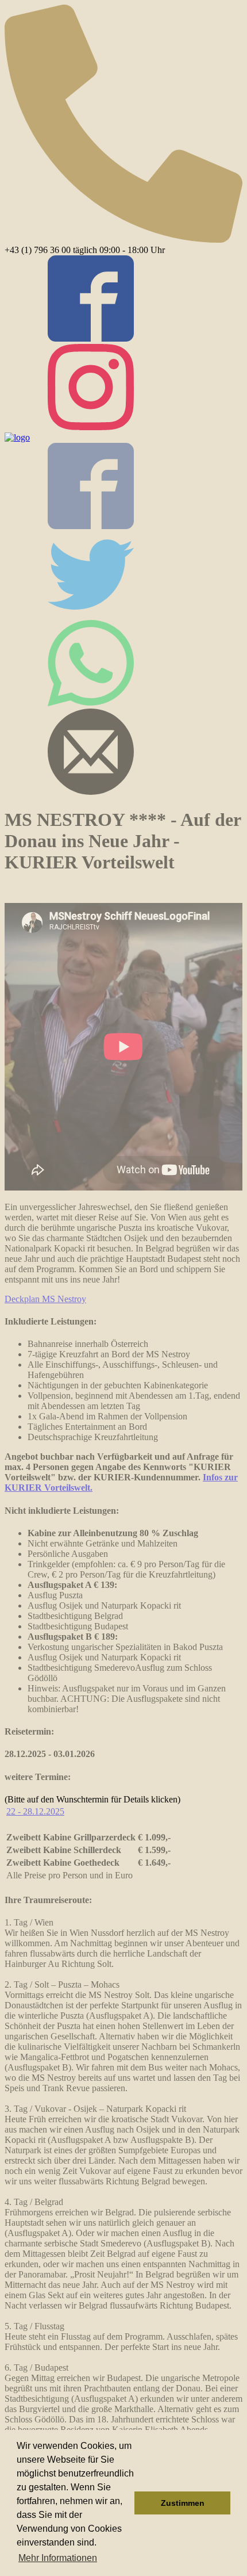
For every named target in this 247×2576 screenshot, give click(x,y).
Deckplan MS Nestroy (45, 1299)
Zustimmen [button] (183, 2503)
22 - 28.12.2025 (35, 1811)
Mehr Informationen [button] (58, 2558)
